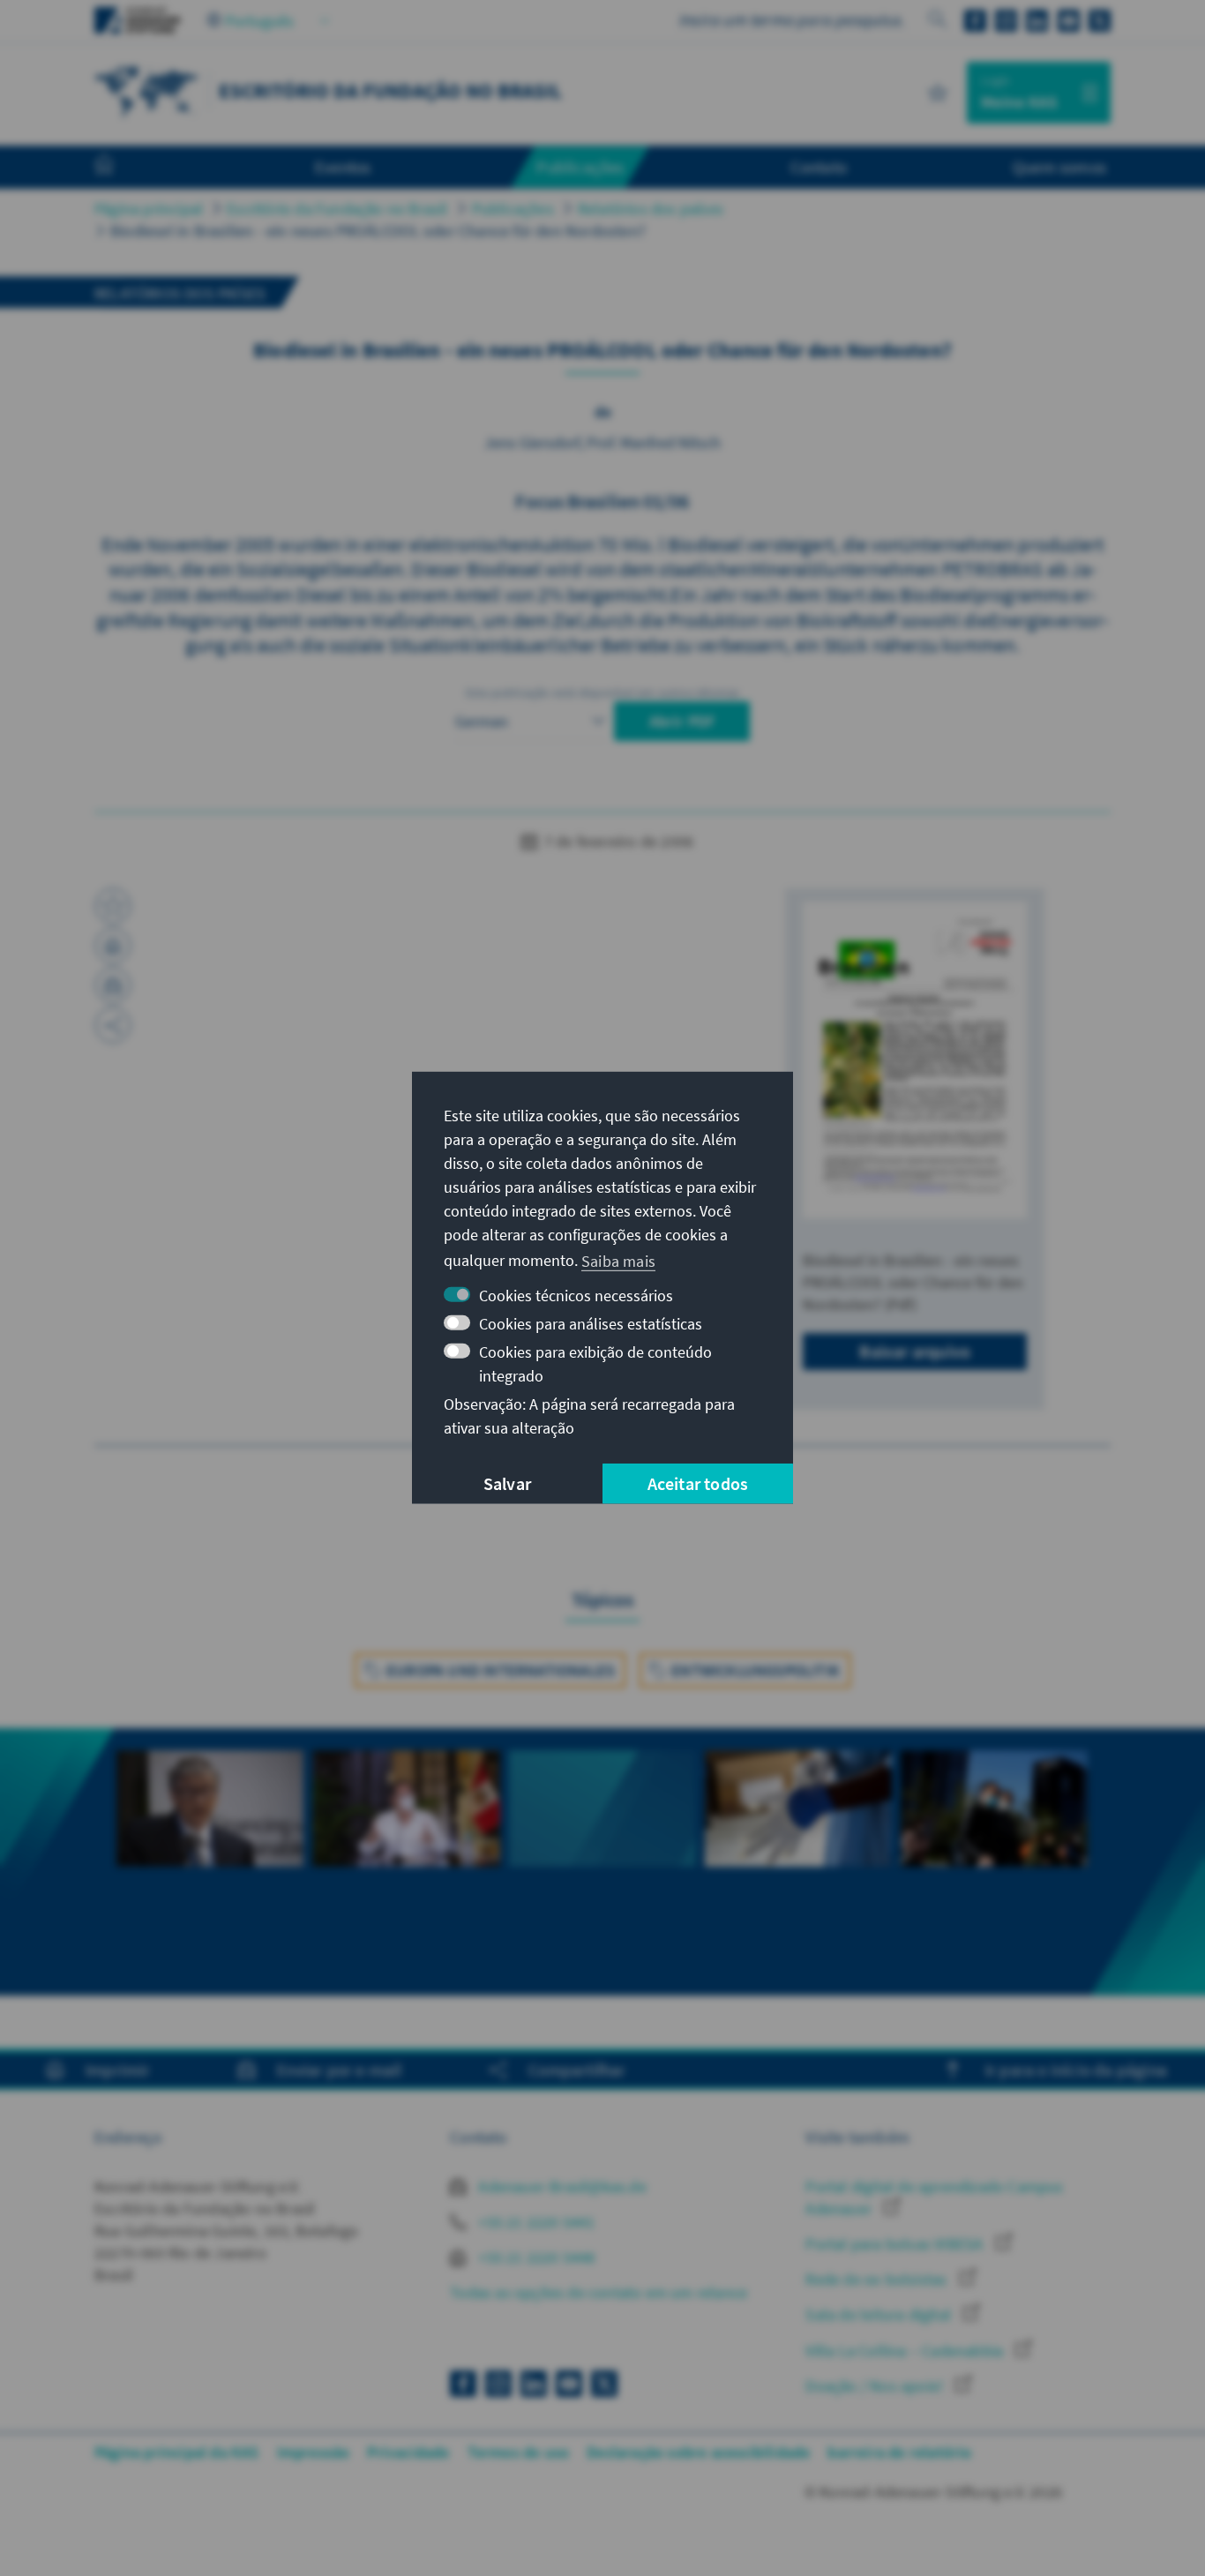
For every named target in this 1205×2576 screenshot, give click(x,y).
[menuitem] (122, 168)
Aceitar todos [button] (698, 1483)
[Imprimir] (113, 946)
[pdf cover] (915, 1060)
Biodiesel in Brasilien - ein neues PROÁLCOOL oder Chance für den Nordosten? (378, 231)
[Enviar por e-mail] (113, 985)
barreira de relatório (899, 2452)
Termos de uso (519, 2452)
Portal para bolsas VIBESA (896, 2244)
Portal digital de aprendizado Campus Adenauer (934, 2198)
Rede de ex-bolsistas (878, 2279)
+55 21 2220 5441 (535, 2222)
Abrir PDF (682, 721)
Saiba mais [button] (618, 1260)
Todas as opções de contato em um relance (599, 2292)
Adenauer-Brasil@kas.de (561, 2187)
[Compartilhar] (113, 1025)
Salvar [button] (507, 1483)
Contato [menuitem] (819, 167)
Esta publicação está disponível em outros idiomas (603, 693)
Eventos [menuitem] (343, 167)
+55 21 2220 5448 (535, 2257)
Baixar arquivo (915, 1351)
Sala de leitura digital (880, 2314)
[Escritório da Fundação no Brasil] (147, 90)
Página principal (149, 209)
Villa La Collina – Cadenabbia (906, 2351)
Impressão (314, 2452)
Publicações (513, 209)
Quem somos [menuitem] (1059, 167)
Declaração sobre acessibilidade (698, 2452)
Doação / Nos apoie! (876, 2386)
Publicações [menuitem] (580, 167)
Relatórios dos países (651, 209)
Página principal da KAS (177, 2452)
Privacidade (408, 2452)
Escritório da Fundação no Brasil (337, 209)
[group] (210, 1862)
